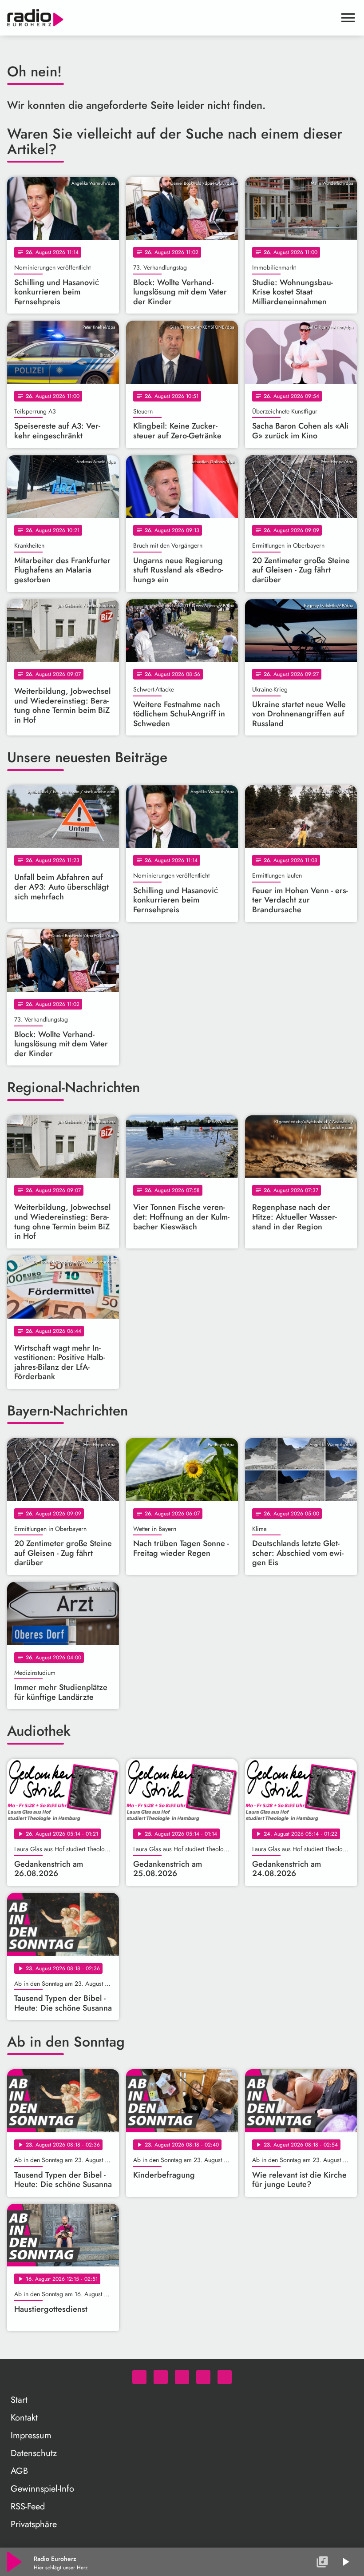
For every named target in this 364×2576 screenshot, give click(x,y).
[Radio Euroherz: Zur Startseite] (171, 18)
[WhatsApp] (139, 2377)
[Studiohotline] (225, 2377)
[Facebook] (161, 2377)
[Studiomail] (203, 2377)
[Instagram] (182, 2377)
